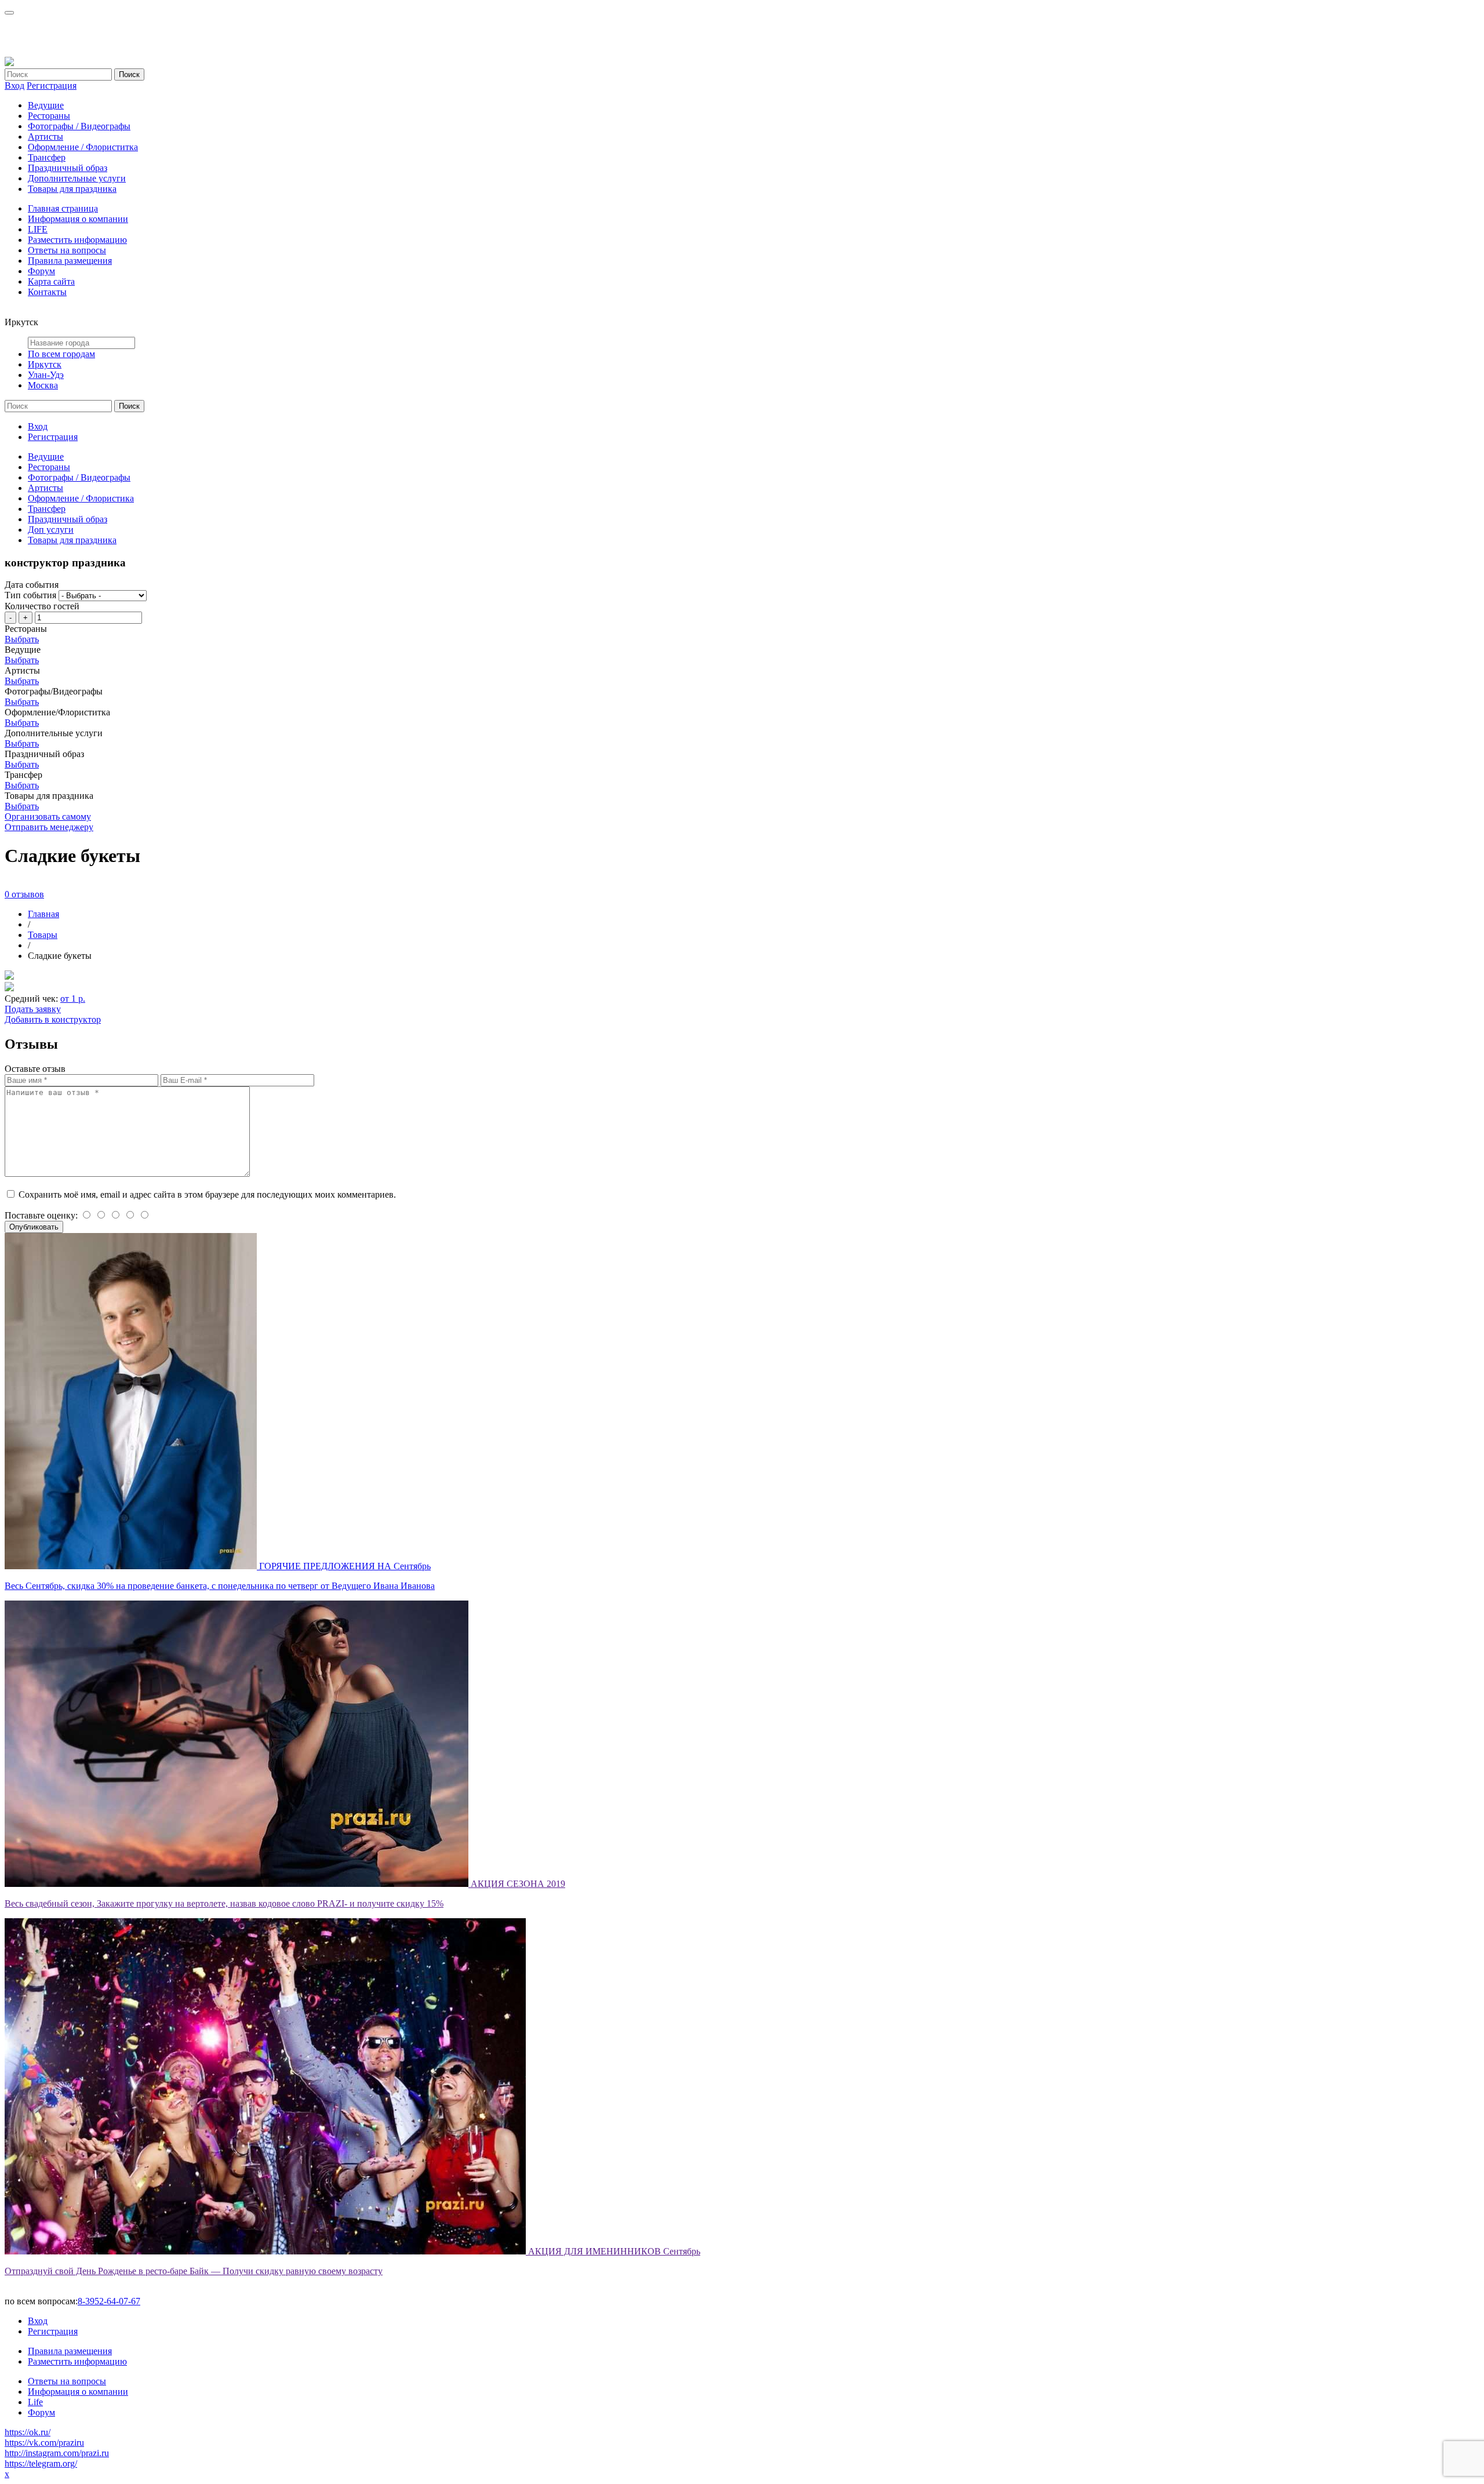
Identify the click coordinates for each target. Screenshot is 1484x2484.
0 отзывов (24, 894)
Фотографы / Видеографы (79, 126)
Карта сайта (51, 281)
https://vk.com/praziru (44, 2443)
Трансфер (47, 157)
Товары (43, 935)
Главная (43, 914)
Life (35, 2402)
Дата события (32, 585)
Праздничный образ (68, 168)
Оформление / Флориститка (83, 147)
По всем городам (61, 354)
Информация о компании (78, 219)
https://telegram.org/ (41, 2463)
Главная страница (63, 208)
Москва (43, 385)
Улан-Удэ (46, 375)
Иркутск (45, 364)
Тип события (30, 595)
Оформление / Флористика (81, 498)
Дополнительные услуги (77, 178)
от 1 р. (73, 999)
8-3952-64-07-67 (109, 2301)
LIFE (38, 229)
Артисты (46, 137)
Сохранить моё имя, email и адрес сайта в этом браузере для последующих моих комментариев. (207, 1194)
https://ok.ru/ (28, 2432)
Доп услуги (51, 530)
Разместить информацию (77, 240)
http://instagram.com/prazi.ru (57, 2453)
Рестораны (49, 116)
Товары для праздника (72, 189)
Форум (41, 271)
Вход (14, 86)
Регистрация (52, 86)
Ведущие (46, 105)
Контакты (47, 292)
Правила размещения (70, 261)
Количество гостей (42, 606)
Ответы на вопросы (67, 250)
